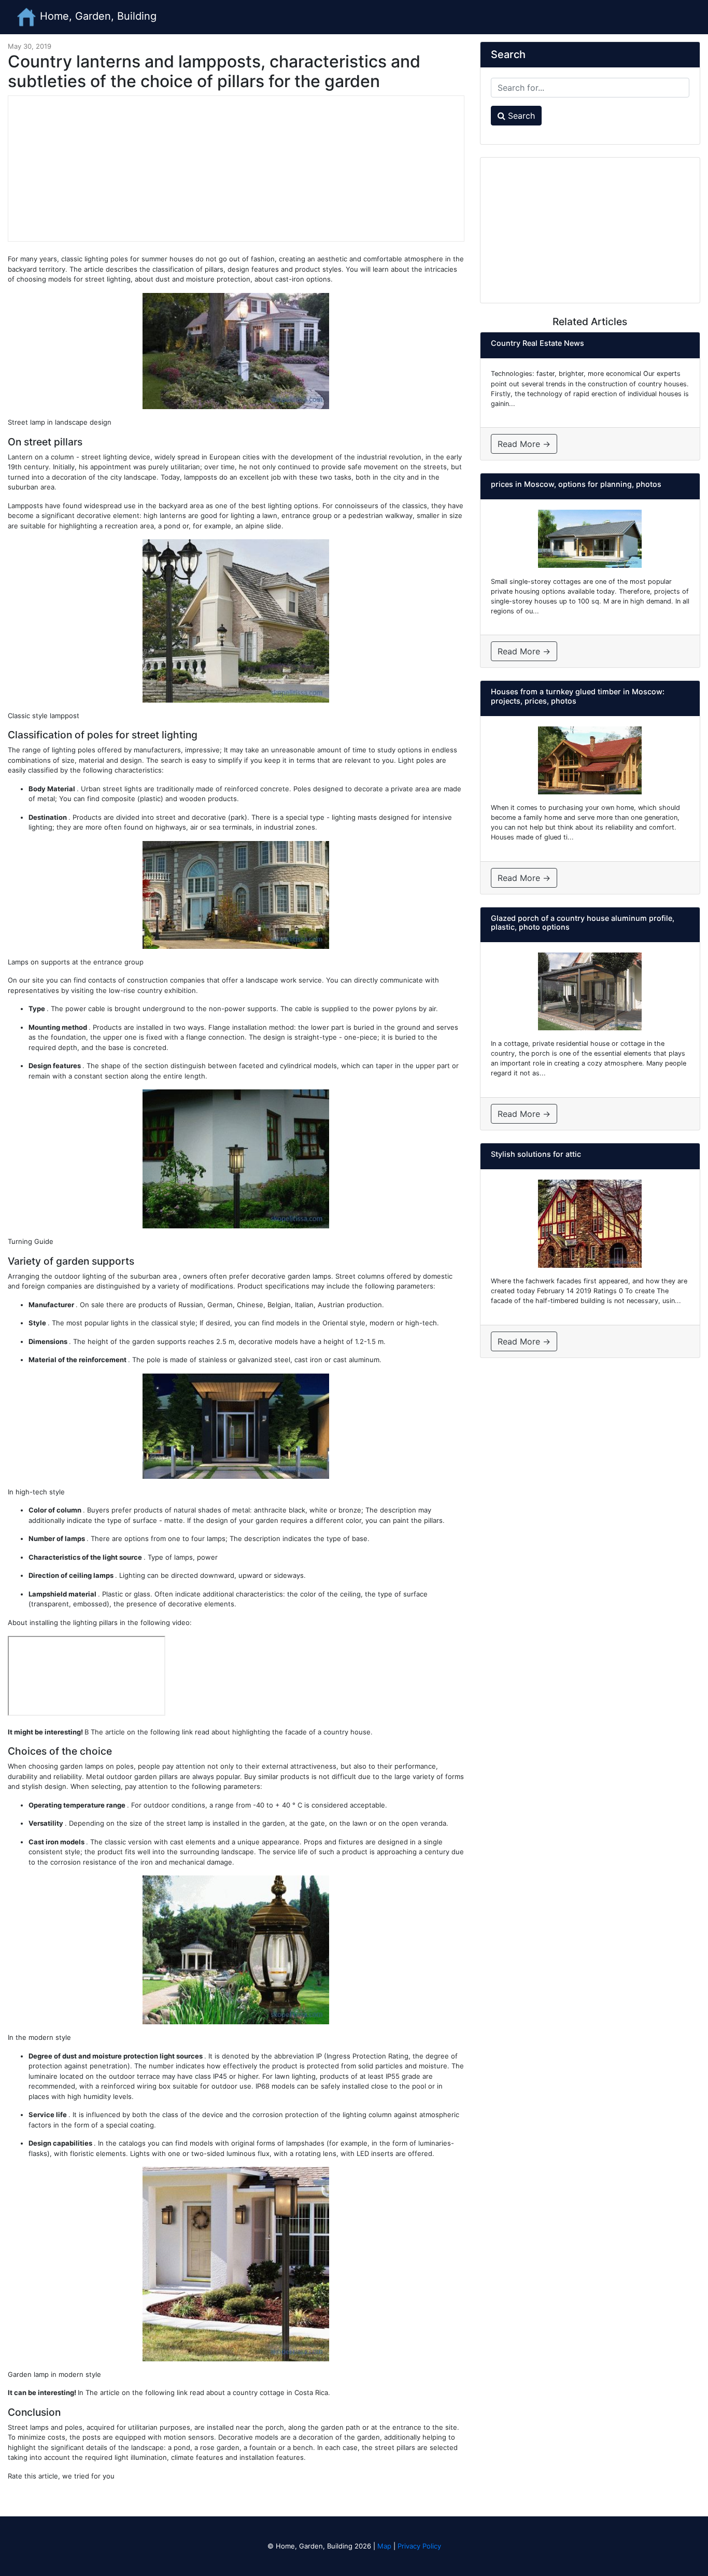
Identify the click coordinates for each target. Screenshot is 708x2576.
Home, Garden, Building (97, 16)
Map (384, 2546)
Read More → (524, 444)
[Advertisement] (236, 169)
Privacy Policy (419, 2546)
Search (520, 116)
